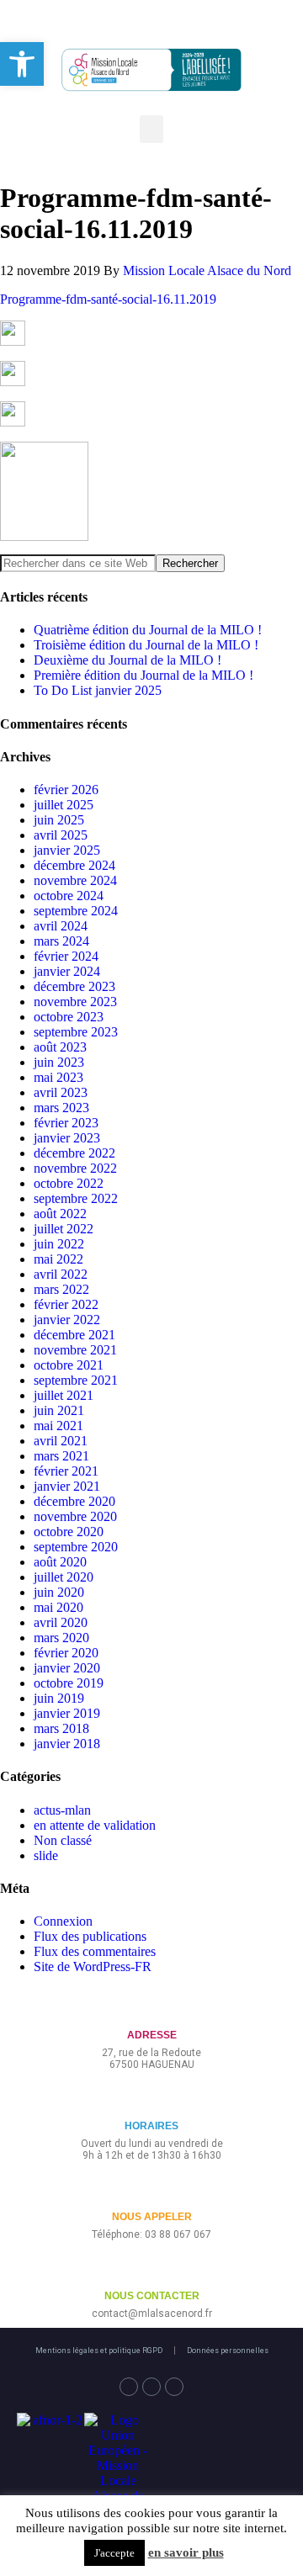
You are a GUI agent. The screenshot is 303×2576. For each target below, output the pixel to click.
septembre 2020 (76, 1547)
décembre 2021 (74, 1335)
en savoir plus (186, 2552)
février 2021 (66, 1471)
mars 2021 (61, 1456)
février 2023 (66, 1123)
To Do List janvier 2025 (98, 690)
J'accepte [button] (114, 2553)
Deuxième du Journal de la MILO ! (128, 660)
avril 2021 (61, 1441)
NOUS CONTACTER (152, 2296)
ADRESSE (152, 2035)
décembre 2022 (74, 1153)
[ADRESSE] (152, 2008)
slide (46, 1855)
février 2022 (66, 1304)
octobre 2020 (69, 1532)
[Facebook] (129, 2387)
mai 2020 (58, 1607)
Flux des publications (90, 1936)
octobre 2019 (69, 1683)
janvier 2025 (67, 850)
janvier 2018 (67, 1744)
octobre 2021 (69, 1365)
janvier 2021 (67, 1486)
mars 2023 (61, 1108)
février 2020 (66, 1653)
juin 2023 (59, 1062)
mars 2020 (61, 1638)
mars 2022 (61, 1289)
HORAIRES (151, 2126)
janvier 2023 (67, 1138)
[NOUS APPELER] (152, 2189)
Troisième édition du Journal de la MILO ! (146, 645)
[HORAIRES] (152, 2099)
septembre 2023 (76, 1032)
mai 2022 (58, 1259)
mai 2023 (58, 1077)
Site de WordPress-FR (93, 1966)
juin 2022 (59, 1244)
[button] (151, 129)
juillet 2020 (64, 1577)
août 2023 (60, 1047)
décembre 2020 (74, 1501)
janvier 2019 (67, 1713)
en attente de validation (95, 1825)
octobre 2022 (69, 1183)
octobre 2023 (69, 1017)
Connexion (63, 1921)
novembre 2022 (75, 1168)
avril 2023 (61, 1092)
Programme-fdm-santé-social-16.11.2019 (108, 299)
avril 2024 (61, 926)
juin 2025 (59, 820)
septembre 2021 (76, 1380)
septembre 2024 (76, 911)
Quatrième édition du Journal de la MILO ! (148, 630)
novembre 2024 (75, 880)
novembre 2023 (75, 1002)
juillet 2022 (64, 1229)
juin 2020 (59, 1592)
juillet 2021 (64, 1395)
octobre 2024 (69, 896)
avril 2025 (61, 835)
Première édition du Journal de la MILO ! (144, 675)
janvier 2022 (67, 1320)
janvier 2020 (67, 1668)
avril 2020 (61, 1622)
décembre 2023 (74, 986)
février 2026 (66, 790)
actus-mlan (62, 1810)
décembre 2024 (74, 865)
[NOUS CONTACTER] (152, 2269)
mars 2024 (61, 941)
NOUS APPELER (152, 2217)
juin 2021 (59, 1410)
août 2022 (60, 1214)
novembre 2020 (75, 1516)
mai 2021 (58, 1426)
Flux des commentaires (95, 1951)
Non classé (63, 1840)
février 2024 (66, 956)
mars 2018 (61, 1728)
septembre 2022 (76, 1198)
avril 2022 (61, 1274)
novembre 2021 (75, 1350)
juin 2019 (59, 1698)
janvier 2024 (67, 971)
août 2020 (60, 1562)
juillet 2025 (64, 805)
